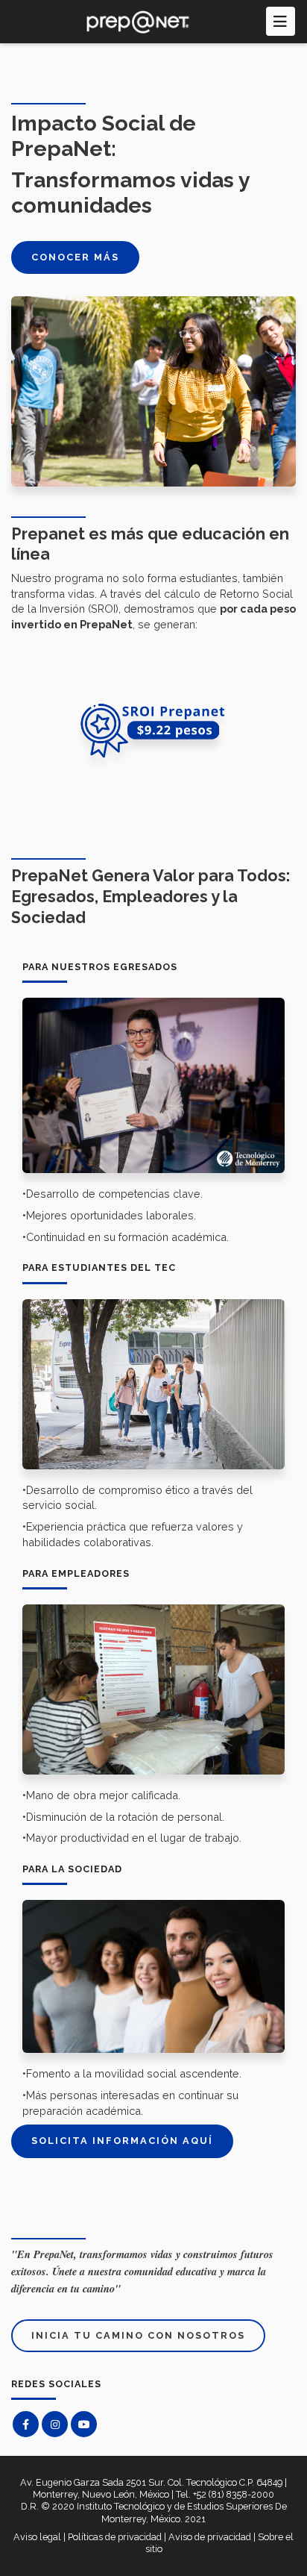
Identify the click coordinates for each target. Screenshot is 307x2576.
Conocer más (75, 257)
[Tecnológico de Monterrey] (139, 22)
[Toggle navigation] (281, 21)
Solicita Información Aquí (122, 2141)
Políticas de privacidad (115, 2537)
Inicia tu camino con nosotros (138, 2335)
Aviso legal (37, 2537)
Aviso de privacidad (210, 2537)
